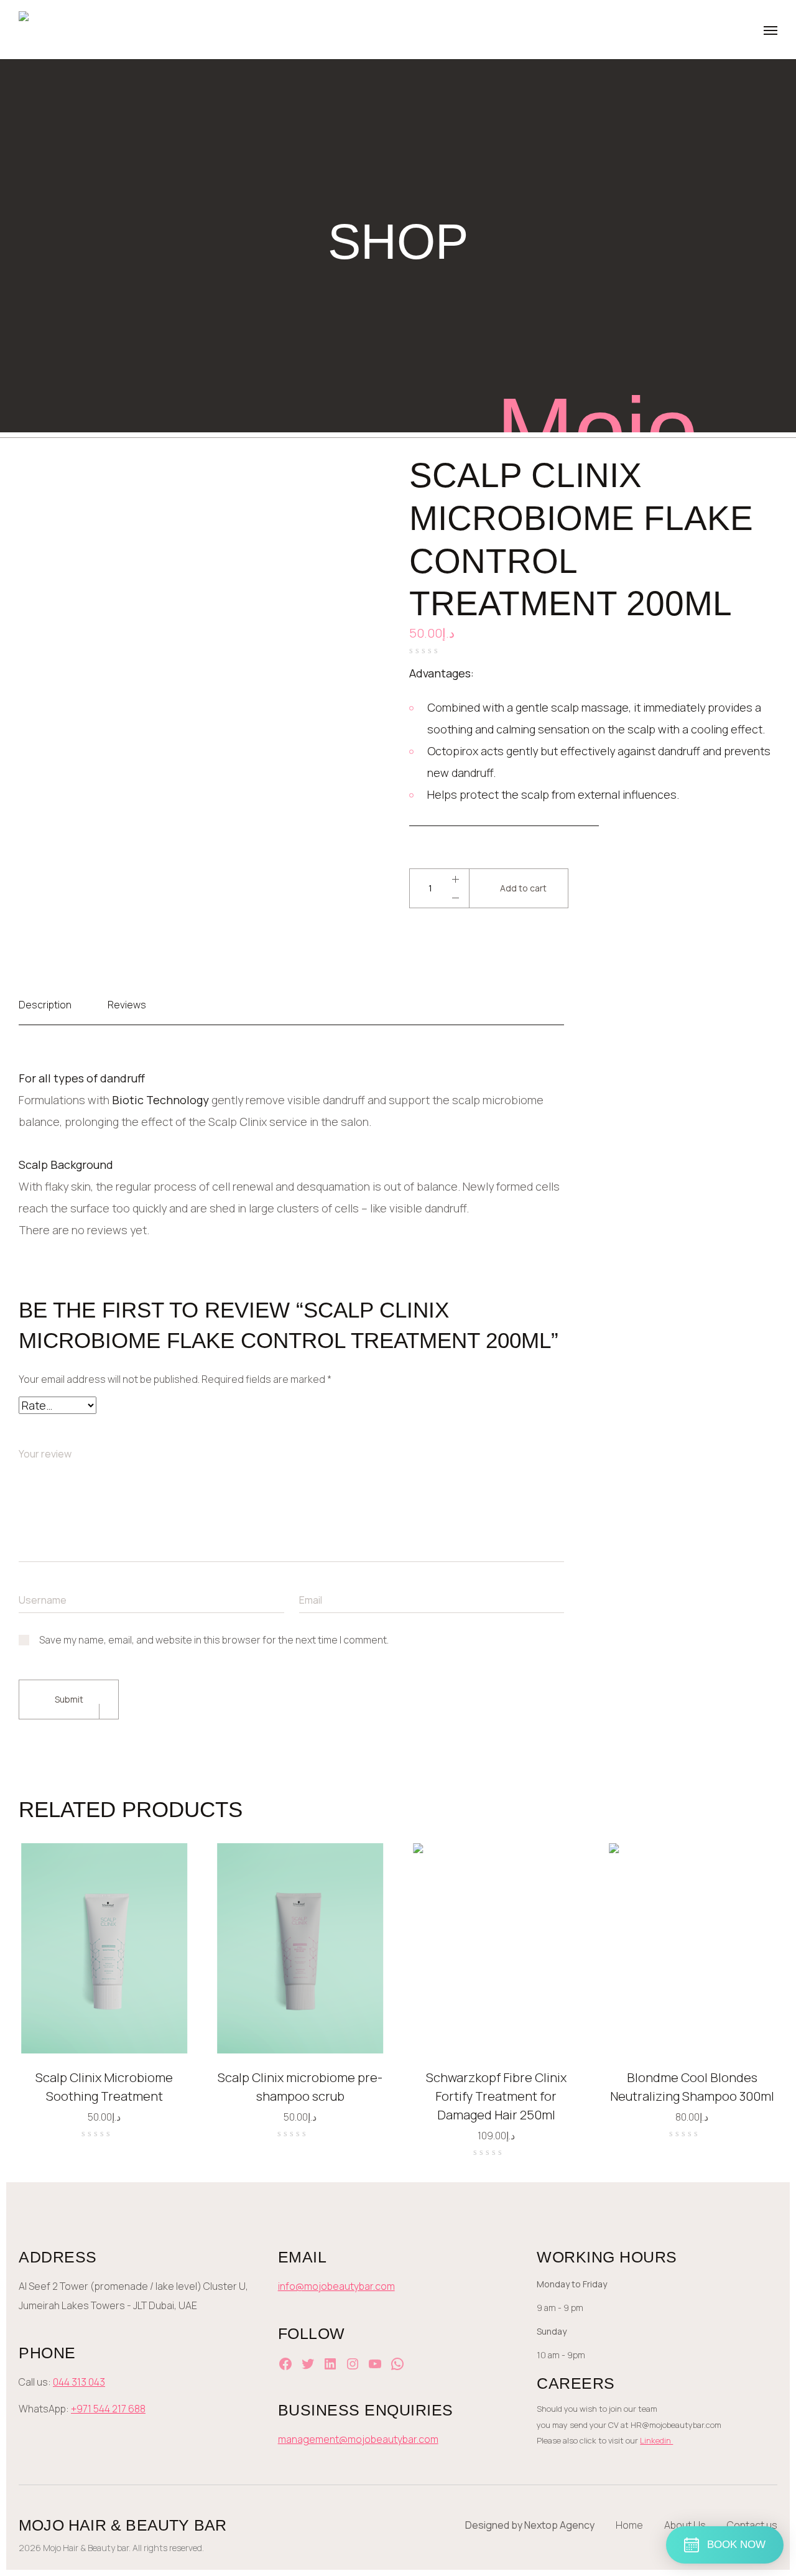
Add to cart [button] (164, 2028)
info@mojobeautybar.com (336, 2286)
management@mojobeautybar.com (358, 2439)
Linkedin (656, 2440)
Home (629, 2525)
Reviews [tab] (127, 1005)
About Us (685, 2525)
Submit (69, 1699)
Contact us (752, 2525)
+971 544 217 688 (108, 2409)
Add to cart (523, 888)
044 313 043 (79, 2382)
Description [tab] (45, 1005)
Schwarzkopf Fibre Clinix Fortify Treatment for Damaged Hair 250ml (496, 2096)
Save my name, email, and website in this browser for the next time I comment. (214, 1640)
